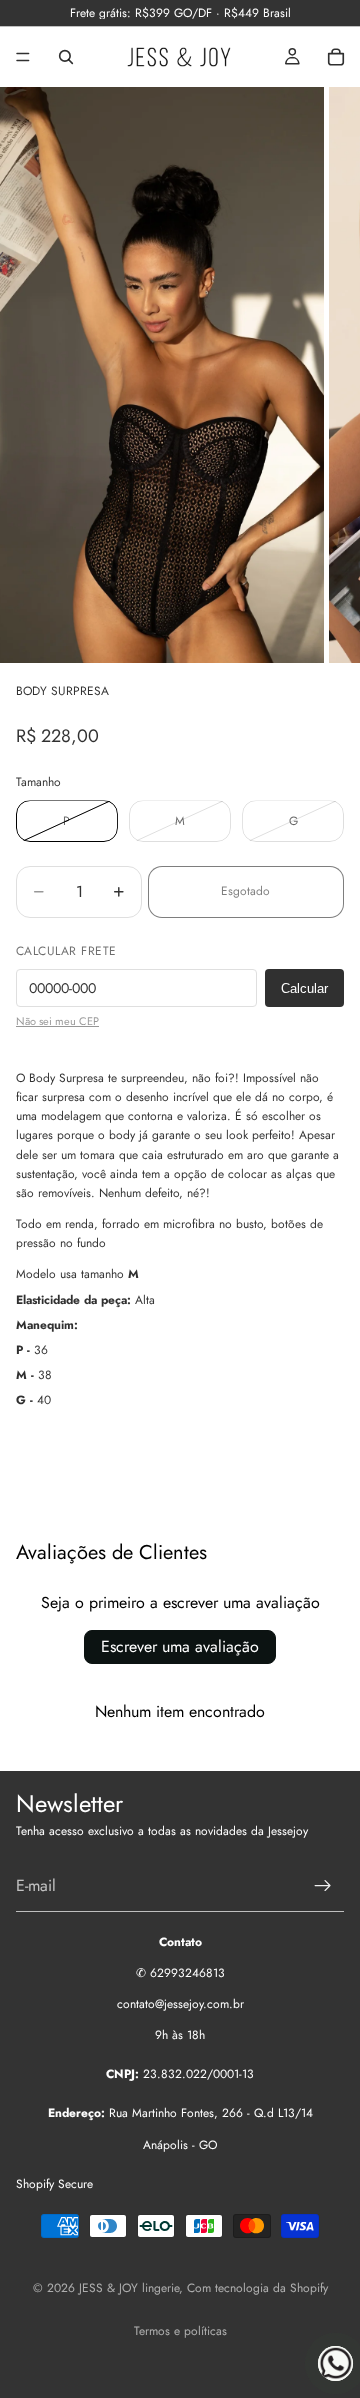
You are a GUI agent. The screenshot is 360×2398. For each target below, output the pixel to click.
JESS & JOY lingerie (129, 2288)
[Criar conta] (323, 1886)
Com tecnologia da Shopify (257, 2288)
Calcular (304, 988)
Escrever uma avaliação (180, 1646)
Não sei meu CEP (57, 1021)
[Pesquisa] (66, 57)
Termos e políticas (180, 2331)
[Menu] (23, 57)
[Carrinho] (336, 57)
